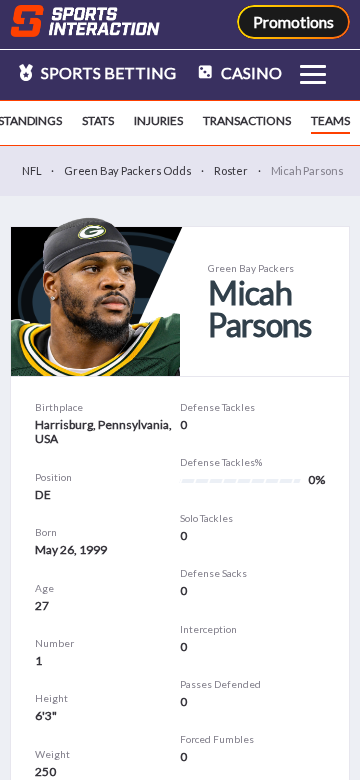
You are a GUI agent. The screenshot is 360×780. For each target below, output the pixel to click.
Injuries (158, 120)
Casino (250, 72)
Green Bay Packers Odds (127, 170)
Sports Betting (107, 72)
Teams (330, 120)
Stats (98, 120)
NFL (31, 170)
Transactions (247, 120)
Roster (231, 170)
